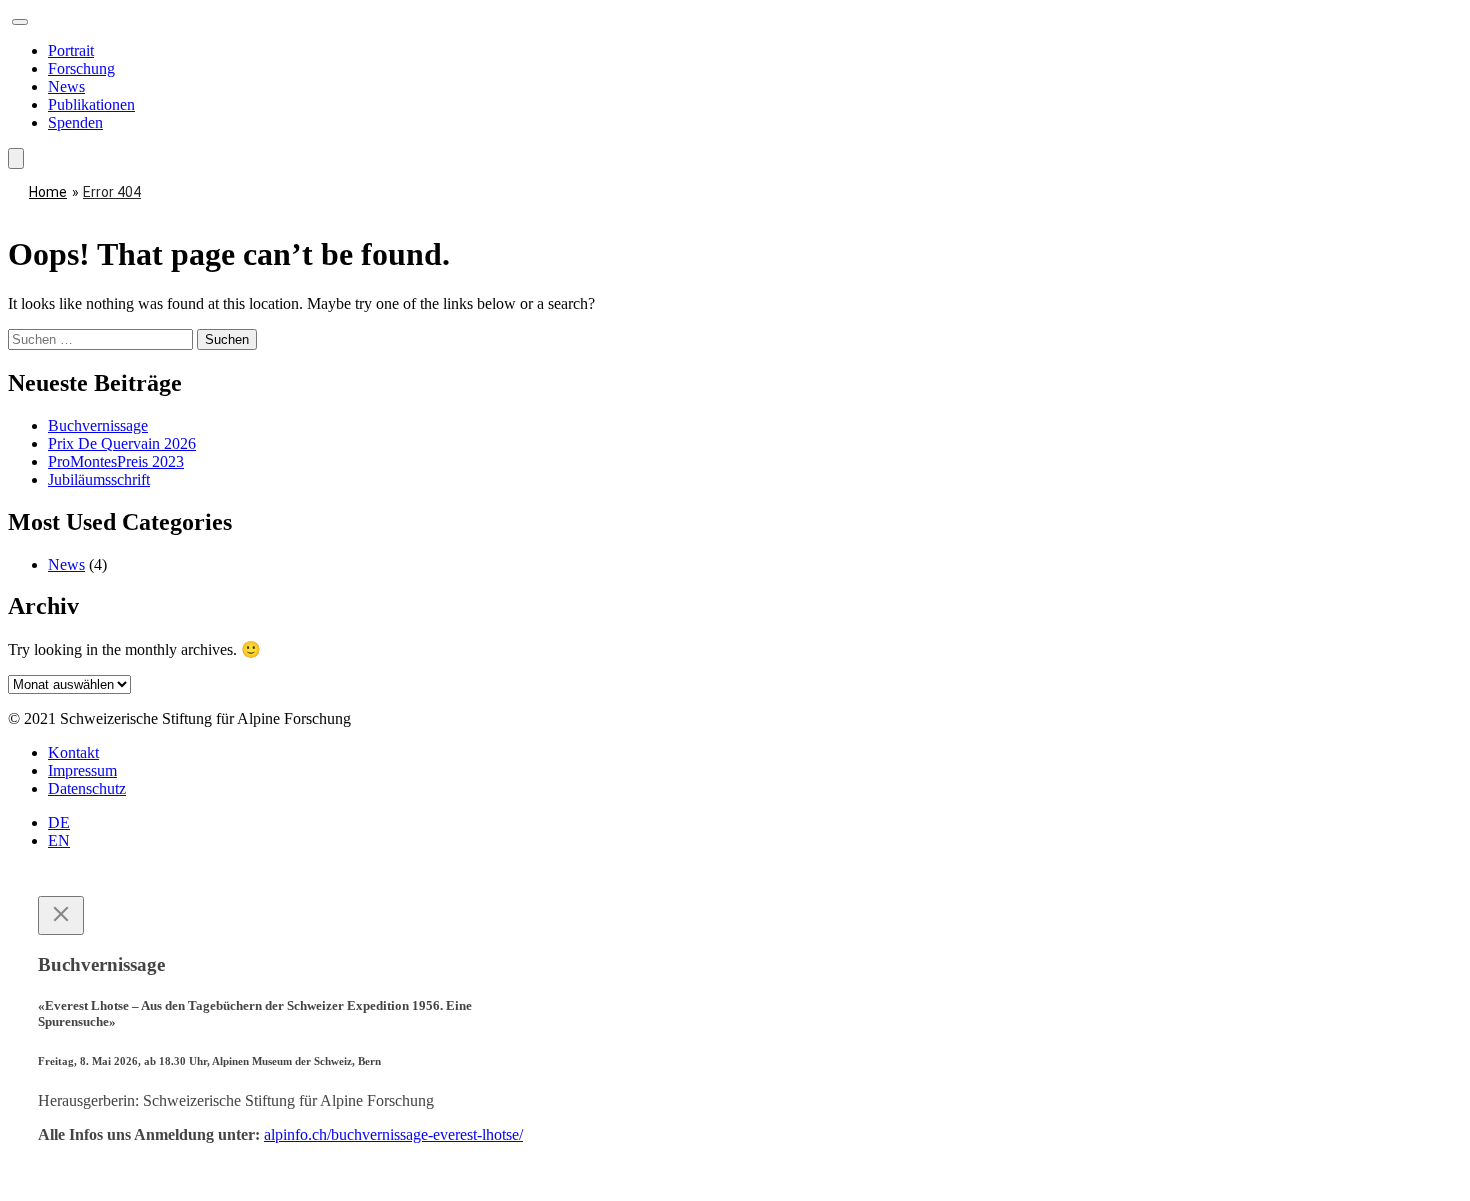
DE (59, 822)
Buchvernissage (98, 425)
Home (48, 192)
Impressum (82, 770)
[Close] (61, 915)
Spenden (75, 122)
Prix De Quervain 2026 (122, 443)
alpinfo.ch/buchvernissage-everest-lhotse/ (393, 1134)
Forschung (81, 68)
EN (59, 840)
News (66, 86)
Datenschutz (87, 788)
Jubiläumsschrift (99, 479)
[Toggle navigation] (20, 22)
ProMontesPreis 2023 (116, 461)
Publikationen (91, 104)
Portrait (71, 50)
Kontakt (73, 752)
